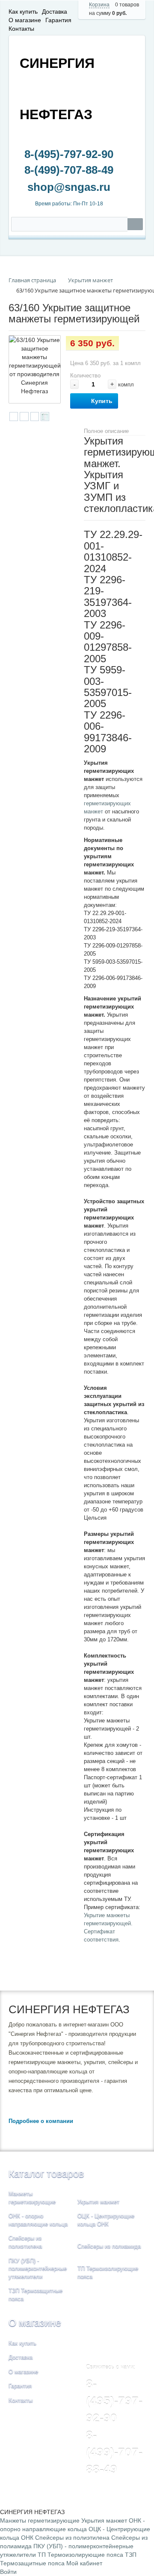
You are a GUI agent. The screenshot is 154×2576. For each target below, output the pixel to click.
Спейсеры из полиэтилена (72, 2538)
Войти (8, 2572)
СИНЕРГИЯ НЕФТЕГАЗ (57, 89)
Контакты (21, 29)
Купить (102, 401)
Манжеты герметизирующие (40, 2520)
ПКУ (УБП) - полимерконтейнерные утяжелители (38, 2269)
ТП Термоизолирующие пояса (80, 2555)
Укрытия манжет (98, 2202)
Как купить (23, 12)
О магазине (25, 20)
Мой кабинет (84, 2563)
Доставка (55, 12)
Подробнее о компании (41, 2121)
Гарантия (58, 20)
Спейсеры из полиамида (109, 2246)
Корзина (99, 5)
